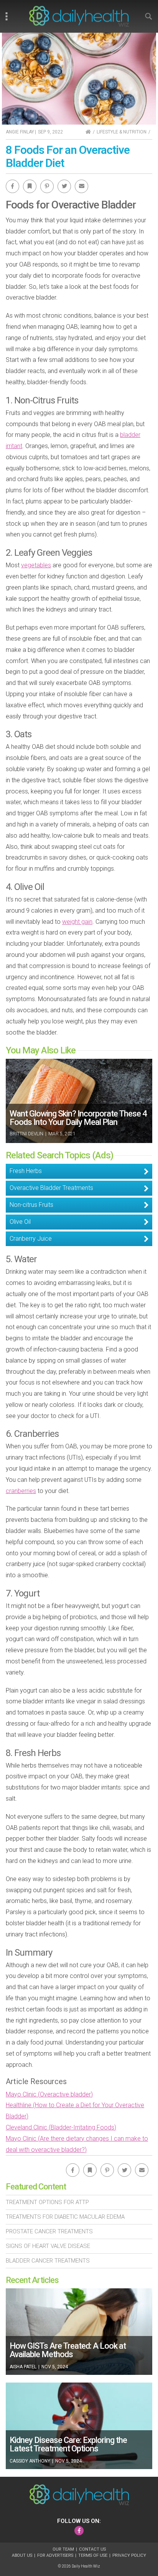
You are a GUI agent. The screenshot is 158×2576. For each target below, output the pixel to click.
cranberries (21, 1491)
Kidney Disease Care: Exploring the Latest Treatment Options (68, 2444)
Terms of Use (93, 2555)
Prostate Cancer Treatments (49, 2231)
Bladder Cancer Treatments (48, 2261)
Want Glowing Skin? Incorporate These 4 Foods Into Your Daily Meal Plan (78, 1118)
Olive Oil (20, 1222)
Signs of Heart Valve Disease (48, 2246)
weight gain (77, 922)
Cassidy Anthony (30, 2461)
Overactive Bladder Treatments (51, 1188)
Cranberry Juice (31, 1239)
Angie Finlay (20, 132)
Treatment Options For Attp (47, 2202)
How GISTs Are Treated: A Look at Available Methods (68, 2350)
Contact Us (92, 2549)
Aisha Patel (23, 2367)
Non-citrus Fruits (31, 1205)
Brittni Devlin (26, 1134)
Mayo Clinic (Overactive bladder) (49, 2094)
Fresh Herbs (26, 1171)
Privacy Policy (129, 2555)
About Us (22, 2555)
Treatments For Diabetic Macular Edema (65, 2217)
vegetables (36, 565)
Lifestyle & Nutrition (122, 132)
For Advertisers (55, 2555)
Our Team (63, 2549)
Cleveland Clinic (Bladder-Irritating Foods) (61, 2127)
